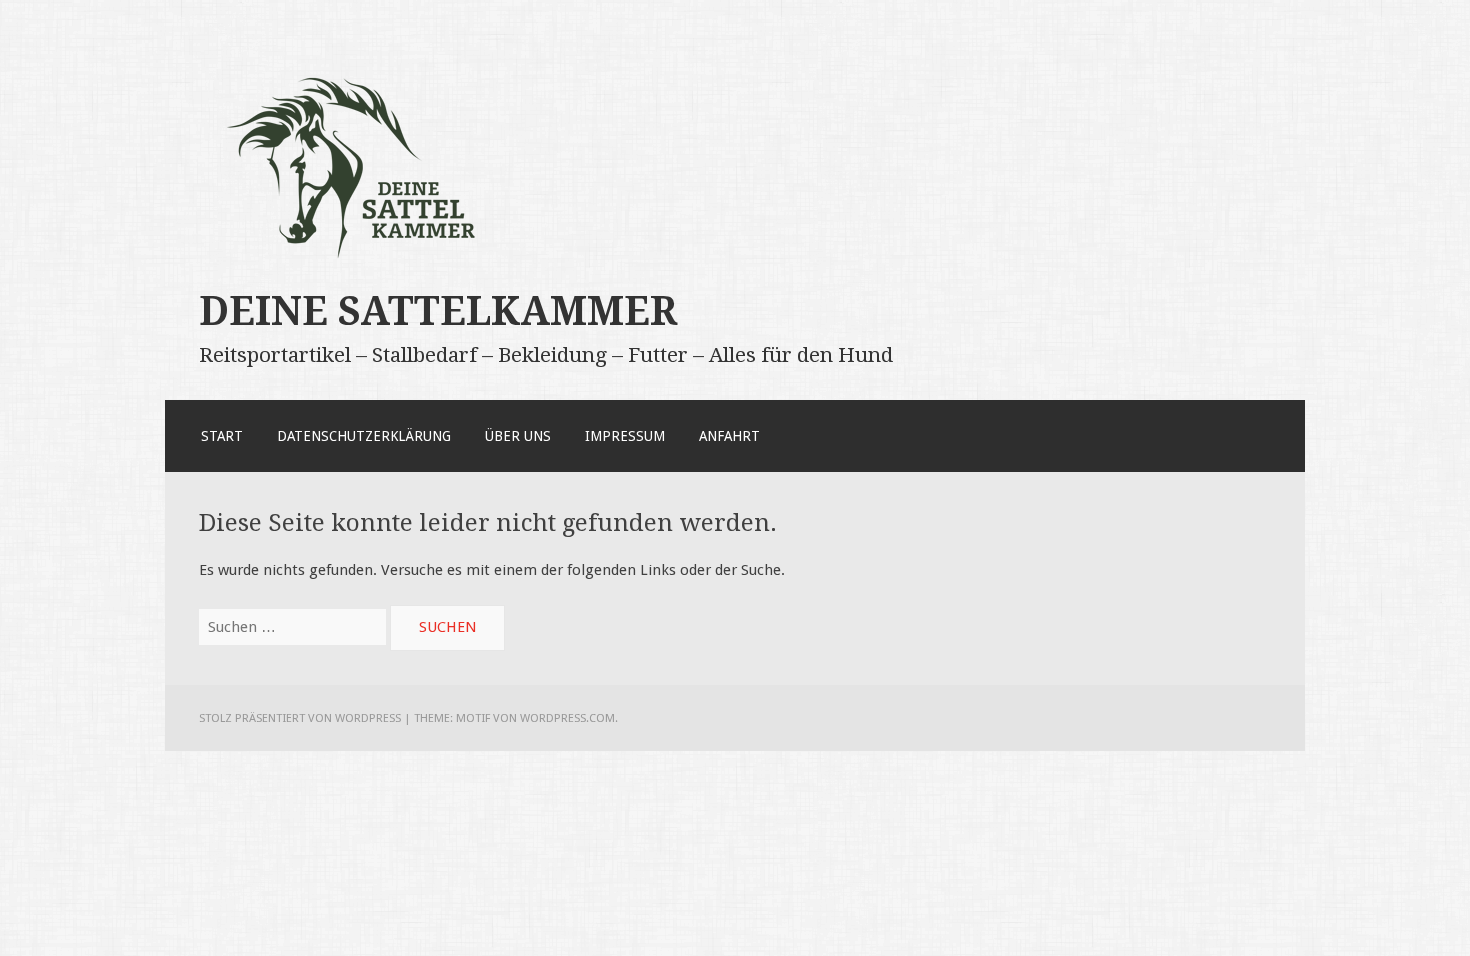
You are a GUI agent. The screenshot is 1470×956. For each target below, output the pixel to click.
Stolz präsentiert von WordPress (300, 718)
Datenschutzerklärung (364, 436)
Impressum (625, 436)
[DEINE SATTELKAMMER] (359, 263)
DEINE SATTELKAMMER (438, 311)
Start (222, 436)
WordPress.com (567, 718)
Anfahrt (729, 436)
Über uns (518, 436)
